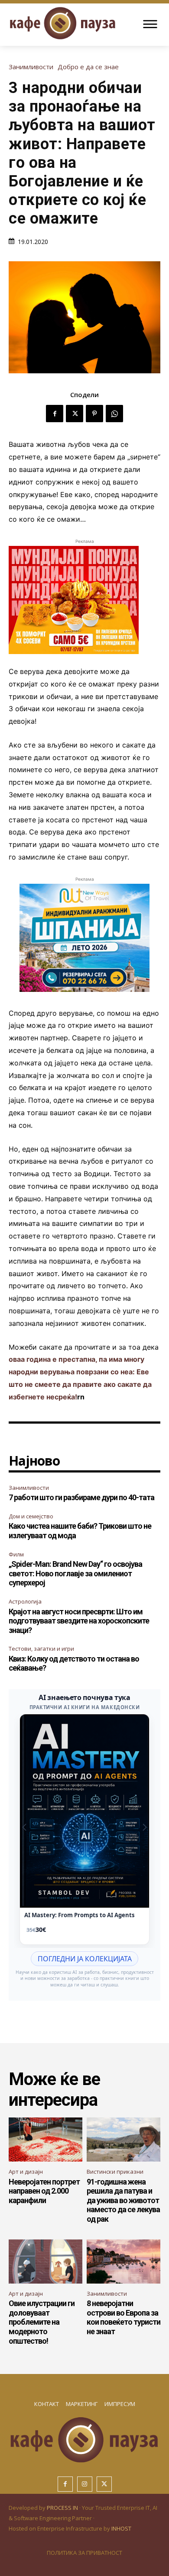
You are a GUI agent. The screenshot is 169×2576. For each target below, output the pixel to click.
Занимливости (31, 67)
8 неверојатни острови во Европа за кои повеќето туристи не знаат (123, 2317)
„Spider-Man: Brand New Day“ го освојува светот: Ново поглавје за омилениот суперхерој (75, 1573)
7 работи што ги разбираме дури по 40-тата (81, 1497)
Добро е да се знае (88, 67)
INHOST (121, 2528)
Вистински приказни (115, 2172)
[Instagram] (85, 2484)
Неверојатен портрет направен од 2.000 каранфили (44, 2191)
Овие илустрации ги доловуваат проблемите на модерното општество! (42, 2322)
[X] (75, 414)
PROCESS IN (63, 2508)
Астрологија (25, 1601)
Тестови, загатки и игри (41, 1649)
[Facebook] (55, 414)
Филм (16, 1554)
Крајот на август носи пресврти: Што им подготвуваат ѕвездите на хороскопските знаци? (79, 1621)
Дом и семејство (31, 1516)
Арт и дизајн (26, 2172)
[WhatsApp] (114, 414)
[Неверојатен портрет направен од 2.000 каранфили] (45, 2140)
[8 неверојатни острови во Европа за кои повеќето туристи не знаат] (123, 2262)
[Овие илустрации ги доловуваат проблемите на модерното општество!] (45, 2262)
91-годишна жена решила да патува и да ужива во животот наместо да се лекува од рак (123, 2200)
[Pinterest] (94, 414)
